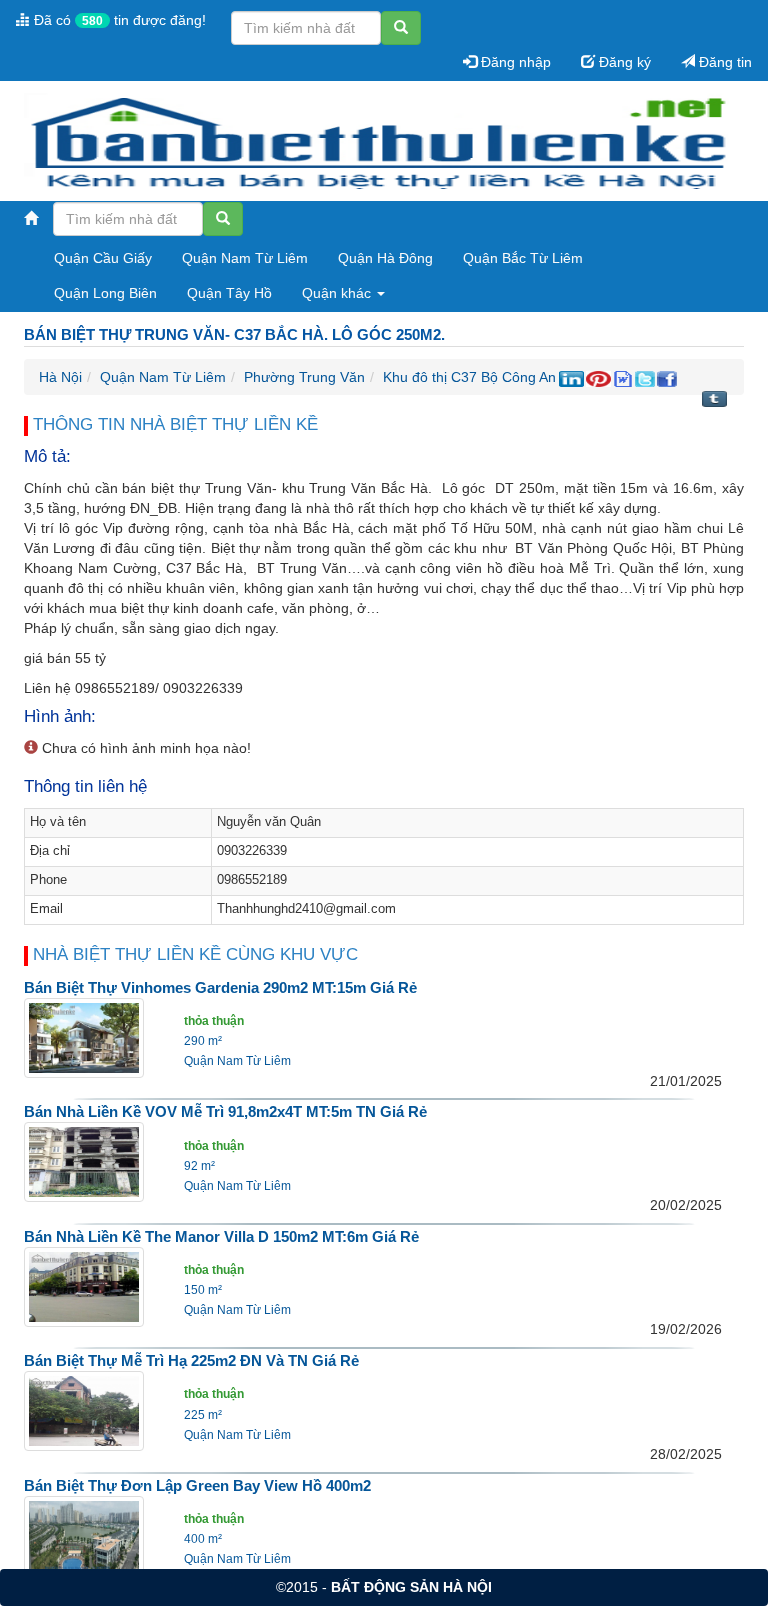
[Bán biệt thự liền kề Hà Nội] (376, 142)
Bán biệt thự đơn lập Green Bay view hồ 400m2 (197, 1485)
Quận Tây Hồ (229, 293)
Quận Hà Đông (385, 258)
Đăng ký (623, 62)
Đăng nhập (514, 62)
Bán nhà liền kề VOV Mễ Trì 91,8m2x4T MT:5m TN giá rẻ (225, 1111)
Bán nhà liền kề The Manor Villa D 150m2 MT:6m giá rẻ (221, 1236)
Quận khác (338, 293)
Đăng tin (723, 62)
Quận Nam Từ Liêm (245, 258)
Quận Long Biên (105, 293)
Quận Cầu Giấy (103, 258)
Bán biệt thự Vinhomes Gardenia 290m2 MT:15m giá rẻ (220, 987)
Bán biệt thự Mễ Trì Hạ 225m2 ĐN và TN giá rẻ (191, 1360)
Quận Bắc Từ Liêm (523, 258)
